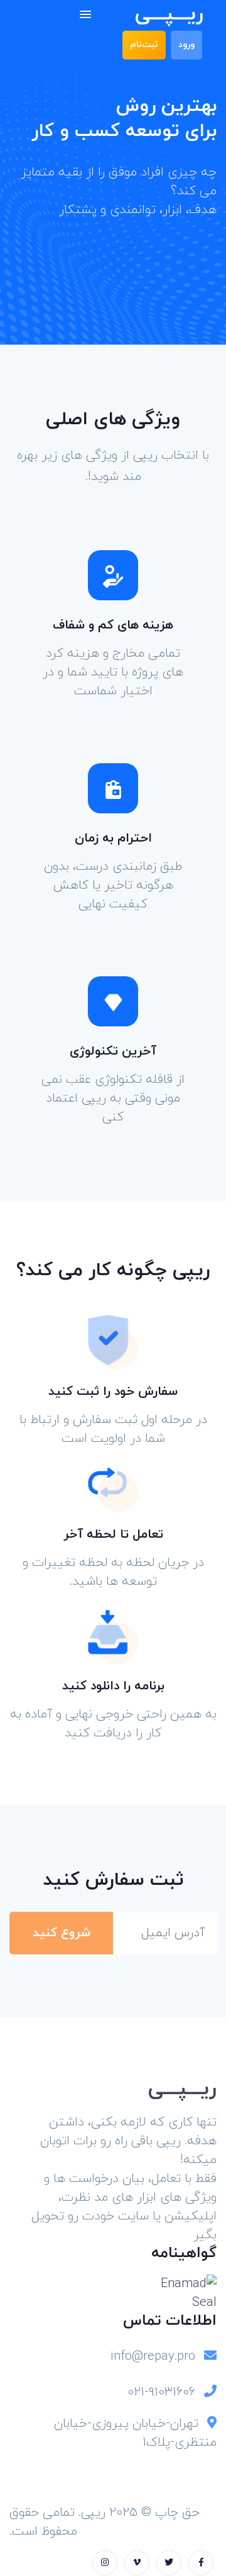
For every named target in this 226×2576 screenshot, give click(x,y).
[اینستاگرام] (105, 2563)
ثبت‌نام (144, 45)
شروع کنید (62, 1933)
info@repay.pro (153, 2357)
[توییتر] (169, 2563)
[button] (85, 15)
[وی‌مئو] (137, 2563)
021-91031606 (161, 2392)
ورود (186, 45)
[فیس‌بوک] (201, 2563)
